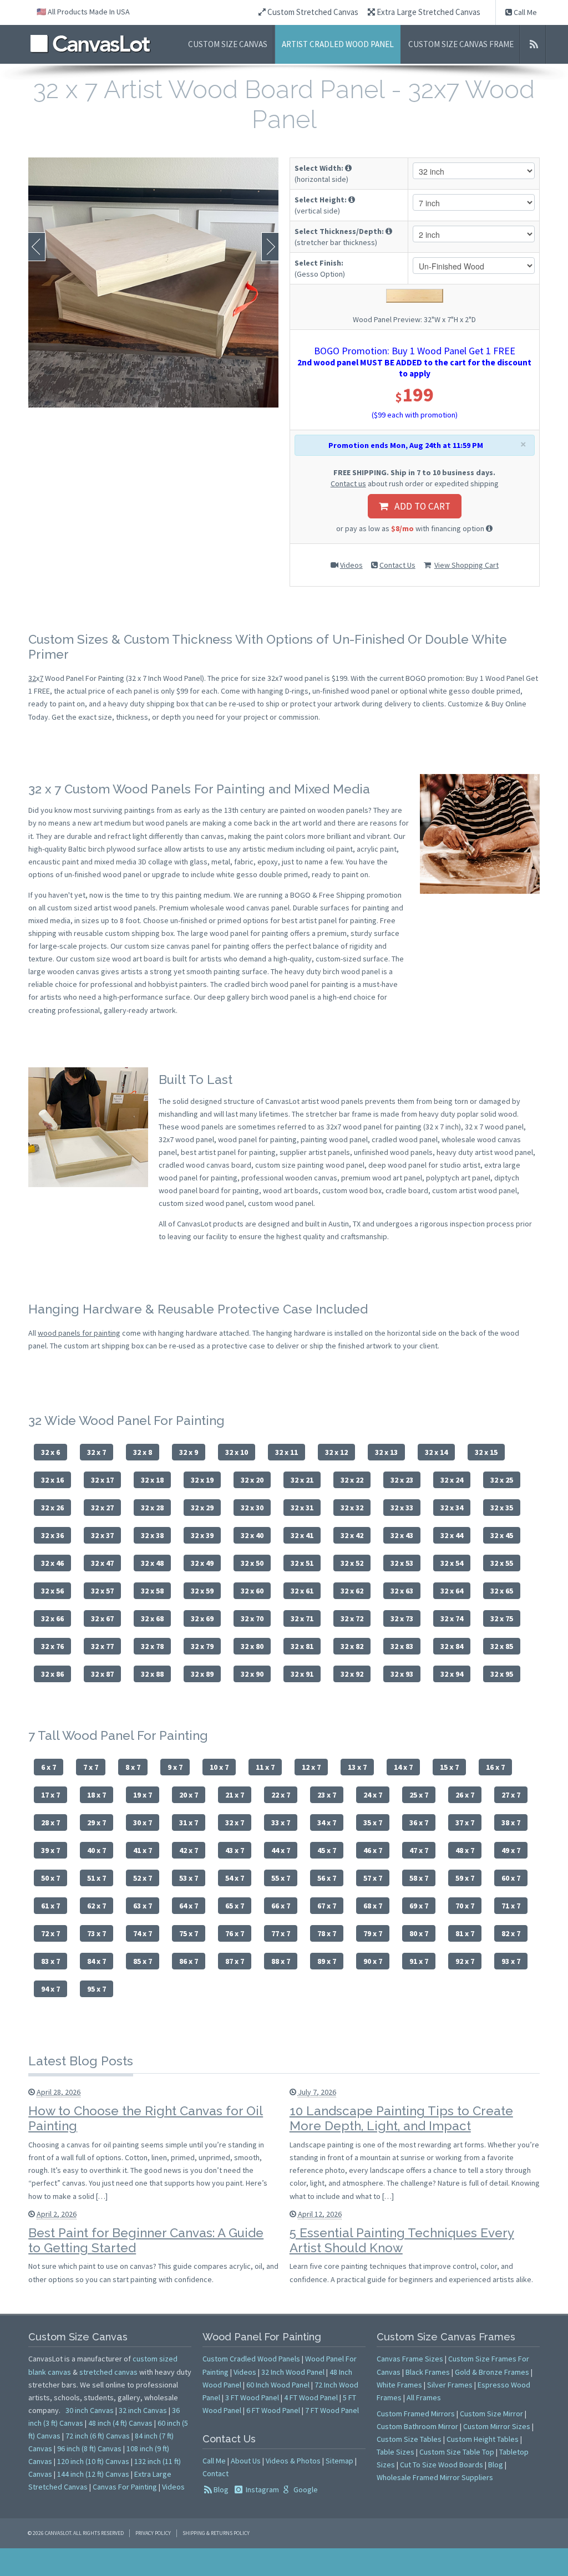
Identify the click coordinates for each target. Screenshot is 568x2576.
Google (305, 2490)
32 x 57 (102, 1591)
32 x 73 (402, 1618)
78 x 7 (327, 1933)
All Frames (424, 2397)
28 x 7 (50, 1822)
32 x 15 (486, 1452)
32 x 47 (102, 1563)
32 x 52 (352, 1563)
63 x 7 (143, 1906)
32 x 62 (352, 1591)
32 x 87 (102, 1674)
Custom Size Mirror (491, 2414)
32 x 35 (502, 1508)
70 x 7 (465, 1906)
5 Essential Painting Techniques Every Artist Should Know (402, 2240)
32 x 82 (352, 1646)
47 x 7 (419, 1850)
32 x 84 (452, 1646)
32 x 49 (202, 1563)
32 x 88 (152, 1674)
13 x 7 (357, 1767)
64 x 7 (189, 1906)
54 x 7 (235, 1878)
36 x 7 (419, 1822)
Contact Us (397, 565)
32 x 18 (152, 1480)
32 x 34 (452, 1508)
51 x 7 (97, 1878)
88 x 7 (281, 1961)
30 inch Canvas (90, 2410)
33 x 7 (281, 1822)
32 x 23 (402, 1480)
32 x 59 (202, 1591)
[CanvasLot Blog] (534, 44)
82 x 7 (511, 1933)
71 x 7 (511, 1906)
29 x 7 (97, 1822)
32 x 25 (502, 1480)
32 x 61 (302, 1591)
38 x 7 (511, 1822)
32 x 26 (52, 1508)
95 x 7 (97, 1989)
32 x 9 (189, 1452)
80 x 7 (419, 1933)
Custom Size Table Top (457, 2452)
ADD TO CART (419, 506)
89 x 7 (327, 1961)
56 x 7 (327, 1878)
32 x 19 (202, 1480)
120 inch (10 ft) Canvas (93, 2461)
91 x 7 (419, 1961)
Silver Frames (450, 2385)
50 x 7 (50, 1878)
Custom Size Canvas (228, 44)
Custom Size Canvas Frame (461, 44)
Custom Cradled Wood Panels (251, 2359)
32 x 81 (302, 1646)
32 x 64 (452, 1591)
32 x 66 (52, 1618)
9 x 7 (175, 1767)
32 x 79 (202, 1646)
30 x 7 (143, 1822)
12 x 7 (311, 1767)
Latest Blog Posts (81, 2061)
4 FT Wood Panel (311, 2397)
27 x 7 (511, 1795)
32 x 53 (402, 1563)
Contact (215, 2473)
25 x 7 (419, 1795)
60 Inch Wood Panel (278, 2385)
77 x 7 (281, 1933)
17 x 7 (50, 1795)
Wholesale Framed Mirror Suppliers (435, 2477)
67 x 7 (327, 1906)
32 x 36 (52, 1535)
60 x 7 (511, 1878)
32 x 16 (52, 1480)
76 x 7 (235, 1933)
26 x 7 (465, 1795)
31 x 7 (189, 1822)
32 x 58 (152, 1591)
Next (270, 247)
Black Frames (428, 2372)
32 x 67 (102, 1618)
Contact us (348, 483)
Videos (351, 565)
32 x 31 (302, 1508)
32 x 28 (152, 1508)
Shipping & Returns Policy (216, 2533)
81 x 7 (465, 1933)
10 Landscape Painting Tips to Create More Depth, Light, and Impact (401, 2118)
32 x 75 (502, 1618)
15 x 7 (449, 1767)
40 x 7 (97, 1850)
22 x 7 (281, 1795)
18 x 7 (97, 1795)
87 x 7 (235, 1961)
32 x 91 (302, 1674)
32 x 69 (202, 1618)
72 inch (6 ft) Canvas (98, 2436)
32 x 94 (452, 1674)
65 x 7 (235, 1906)
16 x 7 (495, 1767)
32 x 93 (402, 1674)
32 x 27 (102, 1508)
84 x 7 (97, 1961)
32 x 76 (52, 1646)
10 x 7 (219, 1767)
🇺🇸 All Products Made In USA (83, 12)
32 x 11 (286, 1452)
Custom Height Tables (483, 2439)
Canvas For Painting (125, 2487)
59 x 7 (465, 1878)
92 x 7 (465, 1961)
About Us (246, 2461)
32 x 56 (52, 1591)
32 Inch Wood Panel (293, 2372)
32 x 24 (452, 1480)
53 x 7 (189, 1878)
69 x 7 (419, 1906)
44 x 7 (281, 1850)
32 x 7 (97, 1452)
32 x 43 (402, 1535)
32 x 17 (102, 1480)
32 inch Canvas (143, 2410)
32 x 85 (502, 1646)
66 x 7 (281, 1906)
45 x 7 (327, 1850)
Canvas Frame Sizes (410, 2359)
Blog (221, 2490)
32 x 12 (336, 1452)
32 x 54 (452, 1563)
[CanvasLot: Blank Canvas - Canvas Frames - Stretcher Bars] (90, 44)
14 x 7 (403, 1767)
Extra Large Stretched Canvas (428, 12)
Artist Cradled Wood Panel (338, 44)
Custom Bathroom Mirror (417, 2426)
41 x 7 (143, 1850)
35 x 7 (373, 1822)
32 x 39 (202, 1535)
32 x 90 (252, 1674)
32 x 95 (502, 1674)
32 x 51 (302, 1563)
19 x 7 (143, 1795)
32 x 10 (237, 1452)
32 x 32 (352, 1508)
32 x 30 (252, 1508)
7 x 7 (91, 1767)
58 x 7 (419, 1878)
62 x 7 (97, 1906)
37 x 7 (465, 1822)
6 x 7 (49, 1767)
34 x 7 (327, 1822)
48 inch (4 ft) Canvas (120, 2423)
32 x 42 (352, 1535)
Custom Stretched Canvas (312, 12)
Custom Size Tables (409, 2439)
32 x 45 (502, 1535)
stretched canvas (108, 2372)
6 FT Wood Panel (273, 2410)
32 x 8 (143, 1452)
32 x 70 (252, 1618)
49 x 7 (511, 1850)
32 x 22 (352, 1480)
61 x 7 (50, 1906)
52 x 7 (143, 1878)
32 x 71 (302, 1618)
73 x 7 (97, 1933)
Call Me (524, 12)
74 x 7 (143, 1933)
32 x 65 (502, 1591)
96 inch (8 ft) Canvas (89, 2448)
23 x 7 (327, 1795)
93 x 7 (511, 1961)
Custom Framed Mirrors (416, 2414)
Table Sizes (395, 2452)
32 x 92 (352, 1674)
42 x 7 (189, 1850)
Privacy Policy (153, 2533)
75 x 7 (189, 1933)
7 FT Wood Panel (332, 2410)
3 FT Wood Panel (252, 2397)
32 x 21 (302, 1480)
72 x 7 (50, 1933)
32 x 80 (252, 1646)
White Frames (399, 2385)
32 (32, 678)
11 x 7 (265, 1767)
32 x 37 (102, 1535)
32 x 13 (386, 1452)
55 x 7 (281, 1878)
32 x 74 (452, 1618)
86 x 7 (189, 1961)
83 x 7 (50, 1961)
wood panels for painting (79, 1333)
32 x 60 (252, 1591)
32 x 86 (52, 1674)
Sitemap (339, 2461)
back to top (284, 2562)
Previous (37, 247)
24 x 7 (373, 1795)
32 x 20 (252, 1480)
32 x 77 (102, 1646)
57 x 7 (373, 1878)
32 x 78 (152, 1646)
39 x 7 (50, 1850)
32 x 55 (502, 1563)
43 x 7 (235, 1850)
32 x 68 (152, 1618)
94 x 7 (50, 1989)
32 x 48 (152, 1563)
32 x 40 (252, 1535)
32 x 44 (452, 1535)
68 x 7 (373, 1906)
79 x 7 (373, 1933)
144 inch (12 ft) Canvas (93, 2474)
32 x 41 (302, 1535)
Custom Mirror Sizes (497, 2426)
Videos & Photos (293, 2461)
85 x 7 (143, 1961)
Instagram (262, 2490)
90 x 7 (373, 1961)
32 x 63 (402, 1591)
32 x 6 (50, 1452)
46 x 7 (373, 1850)
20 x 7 (189, 1795)
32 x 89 (202, 1674)
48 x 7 (465, 1850)
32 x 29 (202, 1508)
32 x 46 (52, 1563)
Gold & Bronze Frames (492, 2372)
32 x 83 (402, 1646)
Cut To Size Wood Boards (442, 2465)
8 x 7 (133, 1767)
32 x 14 (436, 1452)
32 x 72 (352, 1618)
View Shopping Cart (466, 565)
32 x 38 (152, 1535)
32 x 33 (402, 1508)
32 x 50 (252, 1563)
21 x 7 (235, 1795)
